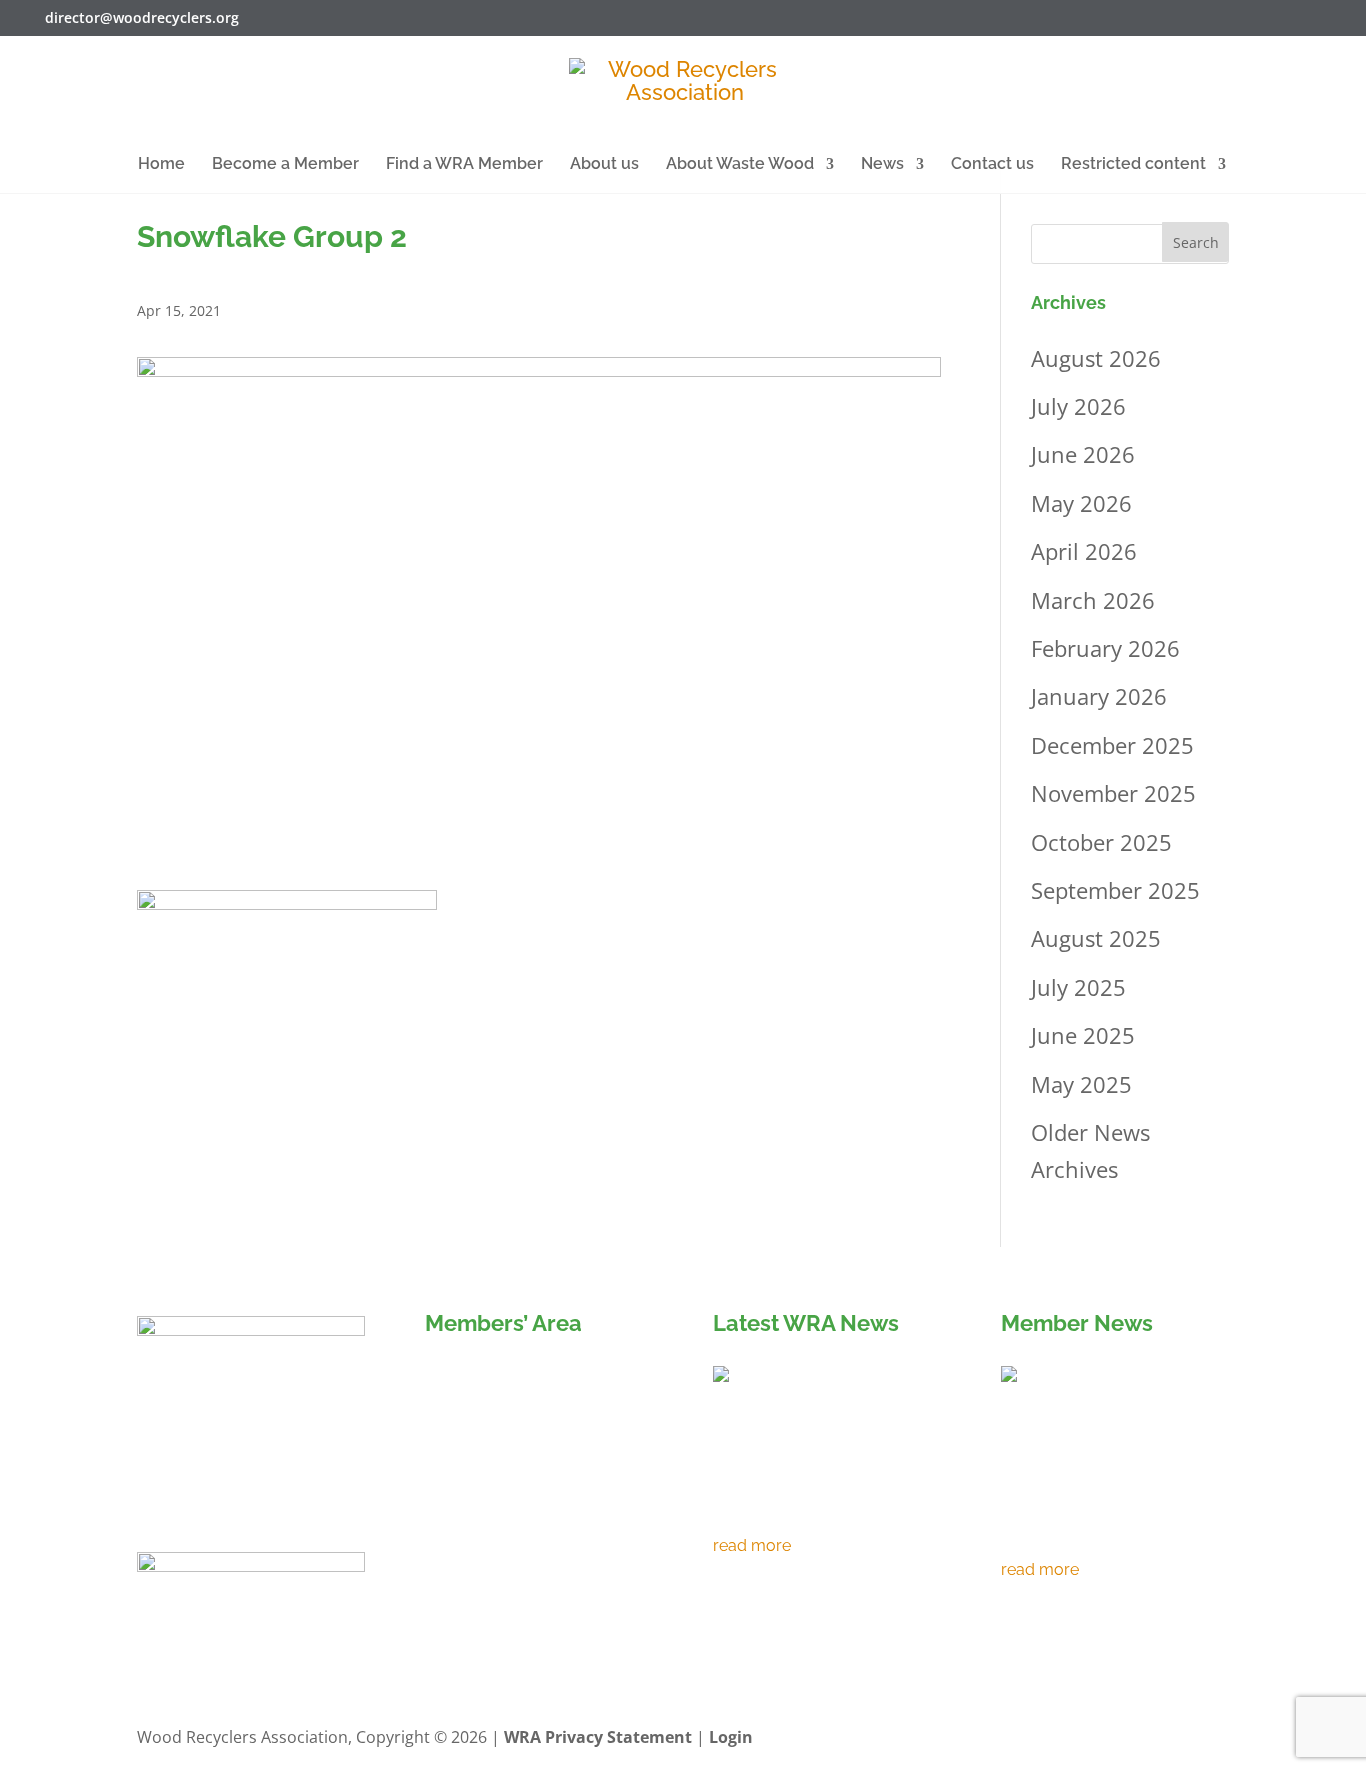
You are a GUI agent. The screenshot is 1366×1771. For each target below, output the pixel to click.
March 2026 (1093, 600)
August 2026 (1096, 358)
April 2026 (1084, 551)
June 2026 (1083, 454)
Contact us (992, 165)
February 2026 (1105, 648)
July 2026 (1078, 406)
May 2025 (1081, 1084)
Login (731, 1737)
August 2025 (1096, 938)
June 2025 (1083, 1035)
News (882, 165)
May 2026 (1081, 503)
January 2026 (1099, 696)
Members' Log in (516, 1380)
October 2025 (1101, 842)
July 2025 (1078, 987)
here (569, 1546)
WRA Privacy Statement (598, 1737)
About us (604, 165)
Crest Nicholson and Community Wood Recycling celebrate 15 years (1099, 1506)
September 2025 (1115, 890)
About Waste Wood (740, 165)
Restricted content (1133, 165)
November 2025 (1113, 793)
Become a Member (285, 165)
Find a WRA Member (464, 165)
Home (161, 165)
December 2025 (1112, 745)
